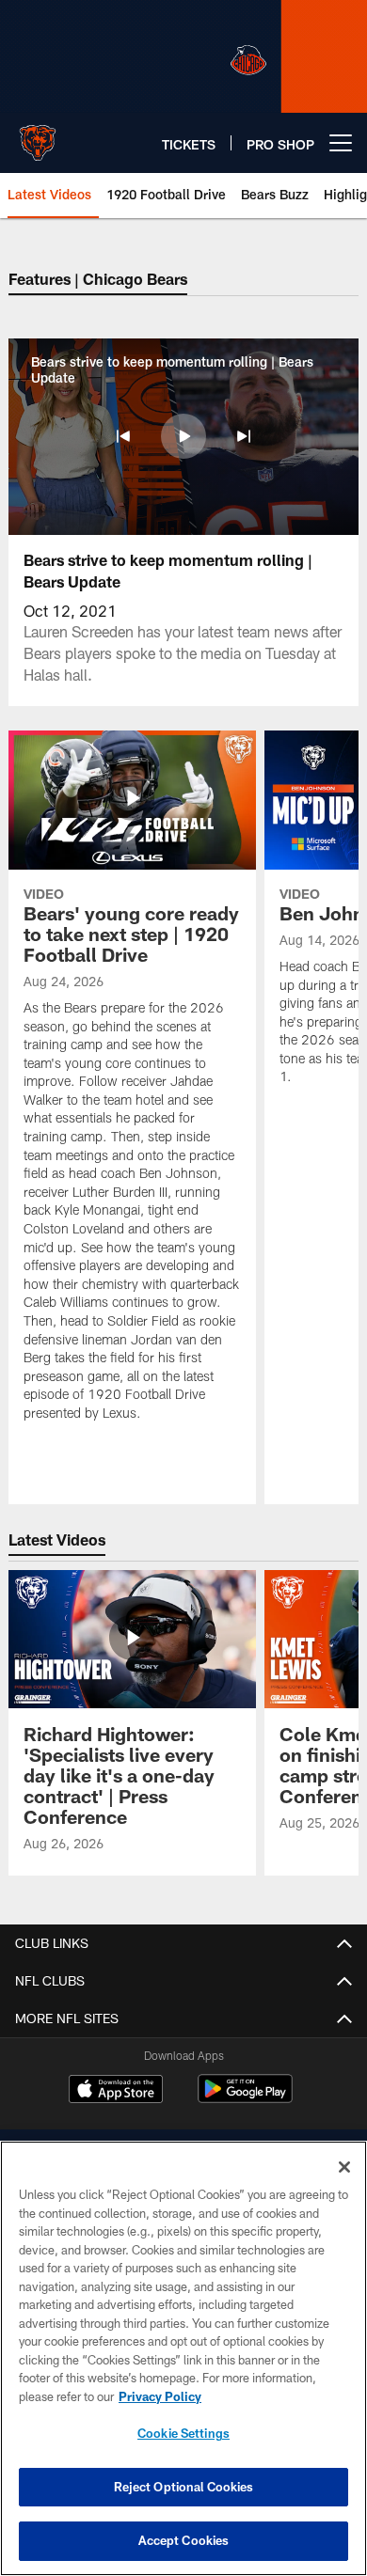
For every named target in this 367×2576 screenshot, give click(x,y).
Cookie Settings (183, 2433)
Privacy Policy (160, 2396)
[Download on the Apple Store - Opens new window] (116, 2091)
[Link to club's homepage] (38, 135)
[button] (123, 436)
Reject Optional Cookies (184, 2487)
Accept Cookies (184, 2540)
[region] (183, 2358)
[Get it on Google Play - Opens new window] (245, 2098)
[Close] (344, 2167)
